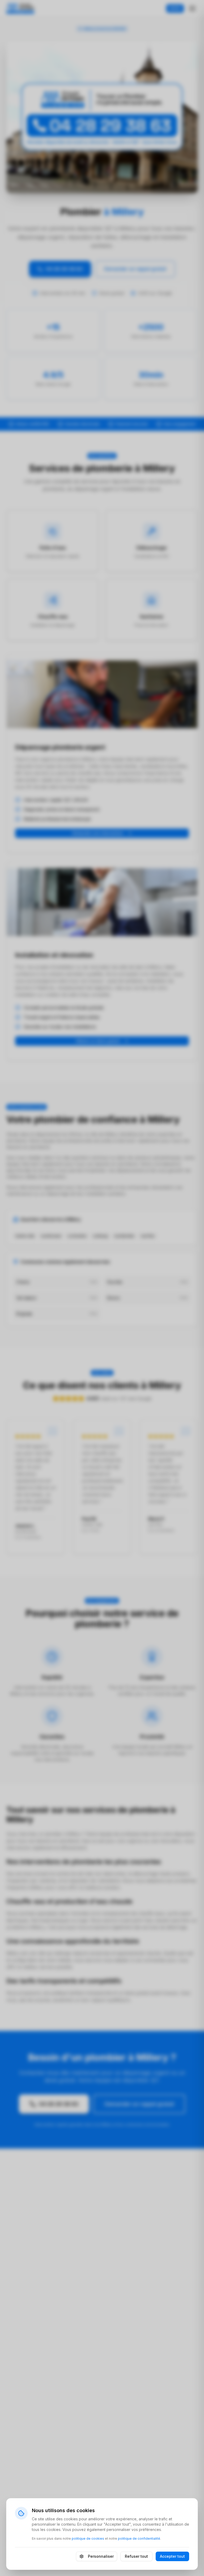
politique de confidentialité (139, 2538)
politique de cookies (88, 2538)
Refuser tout (136, 2556)
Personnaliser (101, 2556)
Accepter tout (172, 2556)
